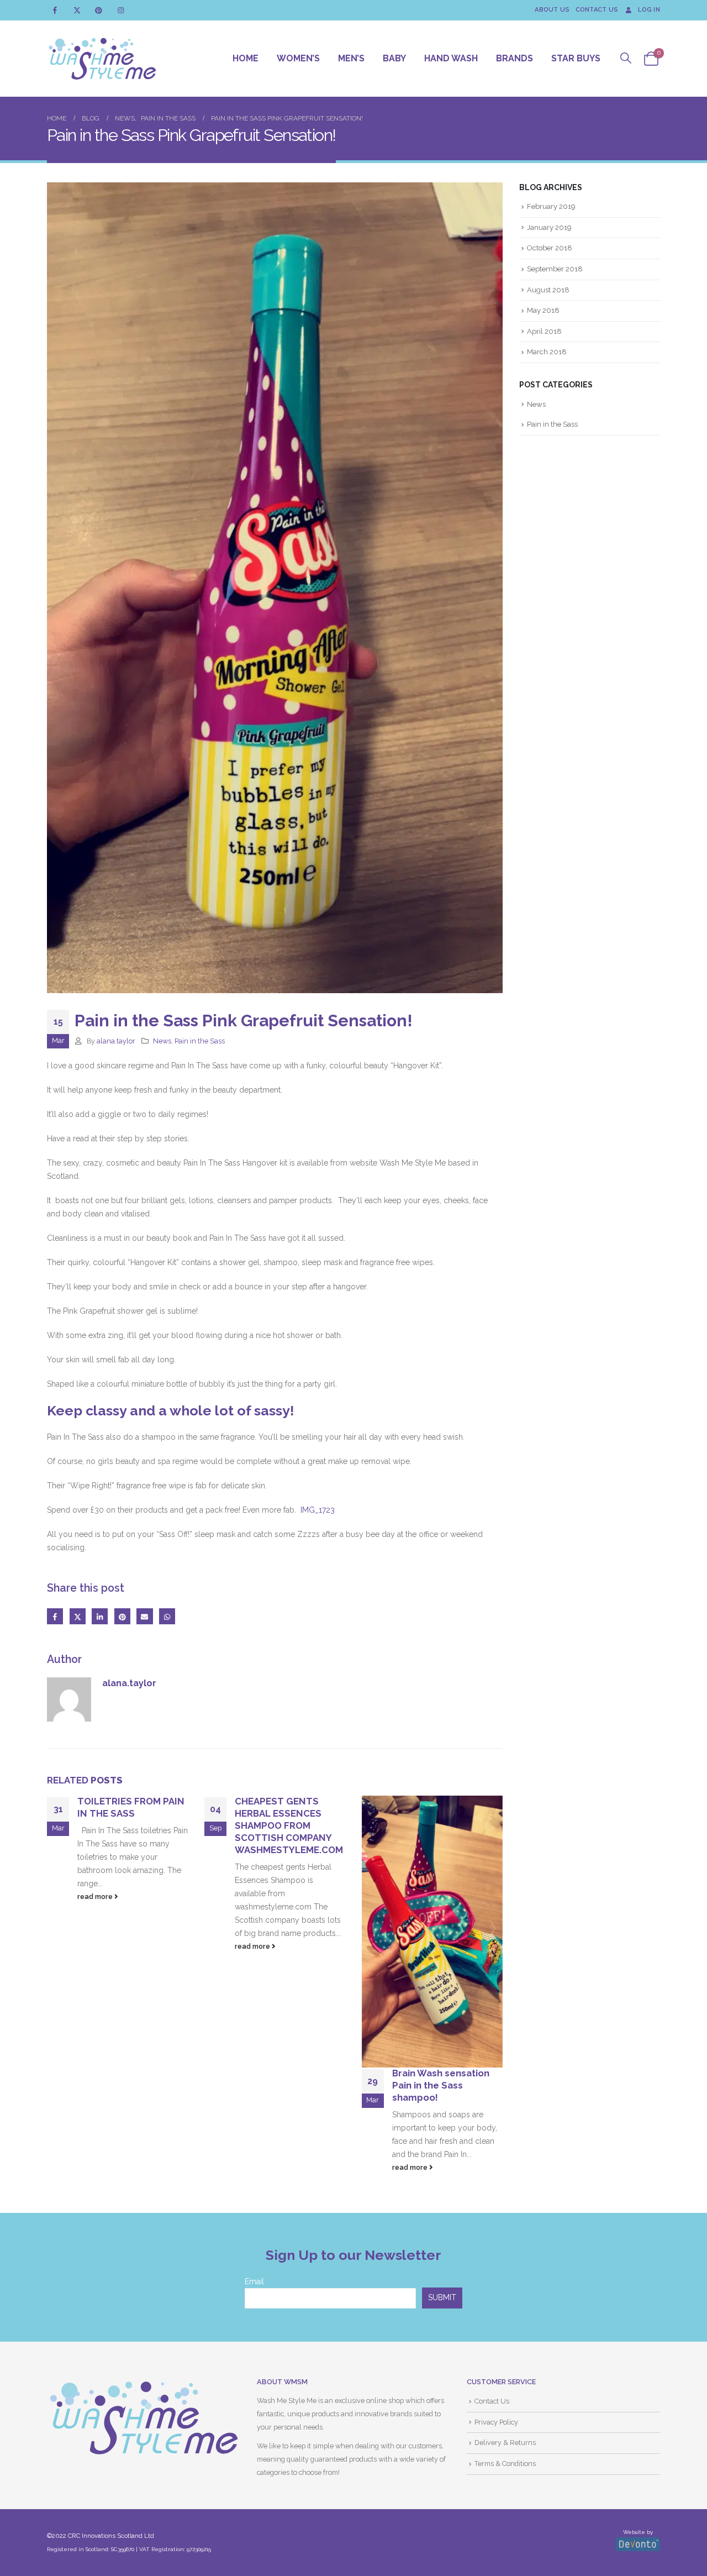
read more (96, 1896)
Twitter (78, 1616)
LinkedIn (100, 1616)
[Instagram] (121, 10)
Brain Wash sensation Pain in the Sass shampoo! (441, 2085)
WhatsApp (167, 1616)
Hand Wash (451, 58)
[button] (626, 58)
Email (144, 1616)
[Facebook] (55, 10)
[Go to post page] (432, 1932)
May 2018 (543, 310)
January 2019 (549, 227)
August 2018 (548, 290)
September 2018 (555, 269)
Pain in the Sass (200, 1041)
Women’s (298, 58)
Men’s (351, 58)
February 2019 (551, 206)
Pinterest (122, 1616)
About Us (552, 10)
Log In (649, 10)
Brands (515, 58)
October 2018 (550, 248)
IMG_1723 (318, 1510)
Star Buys (576, 58)
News (162, 1041)
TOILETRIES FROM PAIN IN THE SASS (131, 1807)
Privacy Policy (496, 2422)
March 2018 (547, 352)
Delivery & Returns (505, 2443)
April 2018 (544, 331)
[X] (77, 10)
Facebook (55, 1616)
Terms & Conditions (505, 2464)
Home (246, 58)
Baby (394, 58)
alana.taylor (116, 1041)
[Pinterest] (99, 10)
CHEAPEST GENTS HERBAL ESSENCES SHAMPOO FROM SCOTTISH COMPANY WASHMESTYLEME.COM (289, 1825)
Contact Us (597, 10)
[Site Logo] (102, 59)
